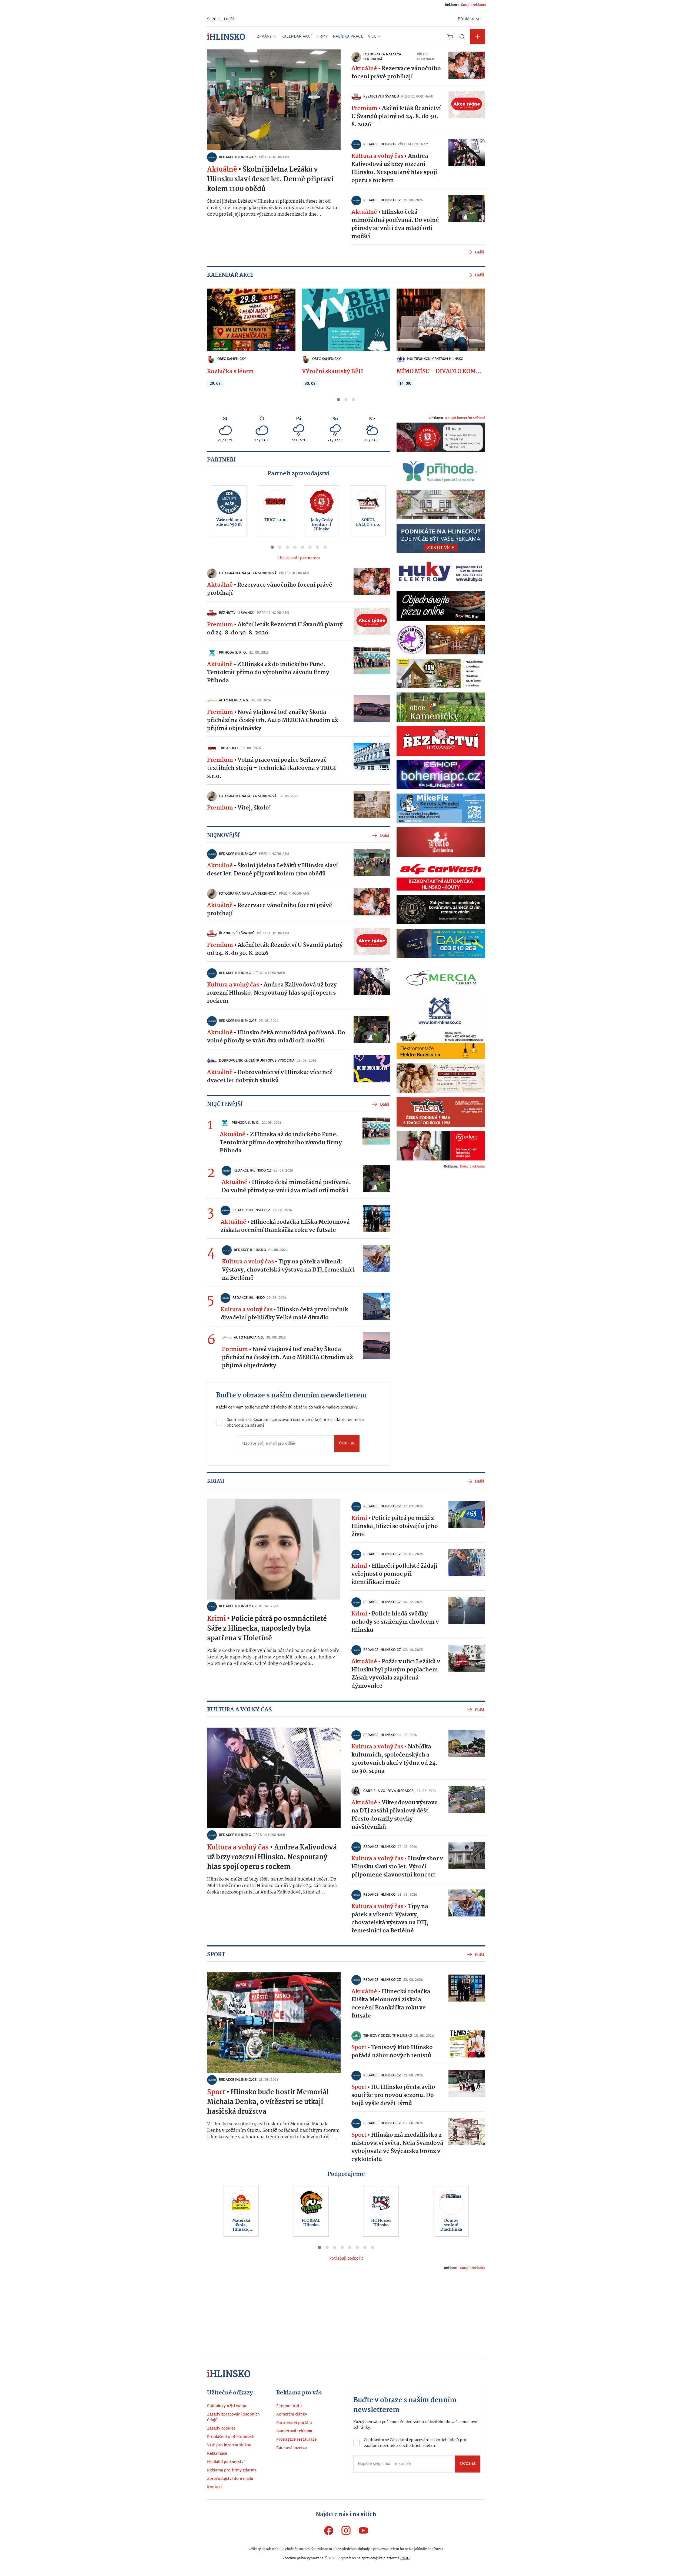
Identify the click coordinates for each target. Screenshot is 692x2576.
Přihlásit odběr (285, 1327)
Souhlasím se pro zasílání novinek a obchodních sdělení (288, 1307)
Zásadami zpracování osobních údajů (300, 1304)
